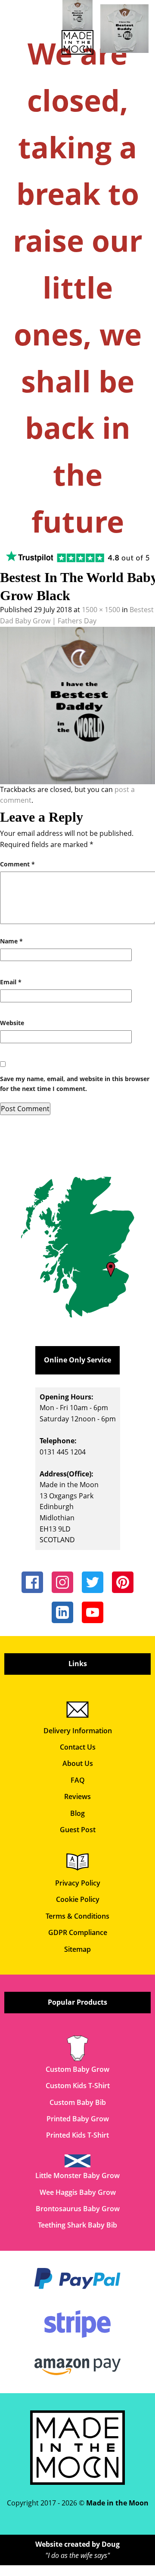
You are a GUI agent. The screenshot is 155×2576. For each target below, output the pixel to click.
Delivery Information (78, 1731)
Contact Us (78, 1747)
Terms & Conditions (77, 1916)
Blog (77, 1813)
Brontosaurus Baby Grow (78, 2209)
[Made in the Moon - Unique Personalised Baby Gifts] (78, 27)
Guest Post (78, 1830)
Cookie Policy (78, 1899)
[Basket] (125, 29)
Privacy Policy (78, 1883)
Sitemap (77, 1949)
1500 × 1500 (101, 610)
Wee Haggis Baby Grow (78, 2192)
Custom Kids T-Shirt (78, 2086)
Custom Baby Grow (77, 2069)
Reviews (77, 1796)
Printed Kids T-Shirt (77, 2135)
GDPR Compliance (78, 1932)
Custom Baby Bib (78, 2102)
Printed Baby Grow (78, 2119)
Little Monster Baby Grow (77, 2175)
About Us (78, 1763)
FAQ (78, 1780)
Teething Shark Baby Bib (77, 2225)
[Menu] (12, 15)
